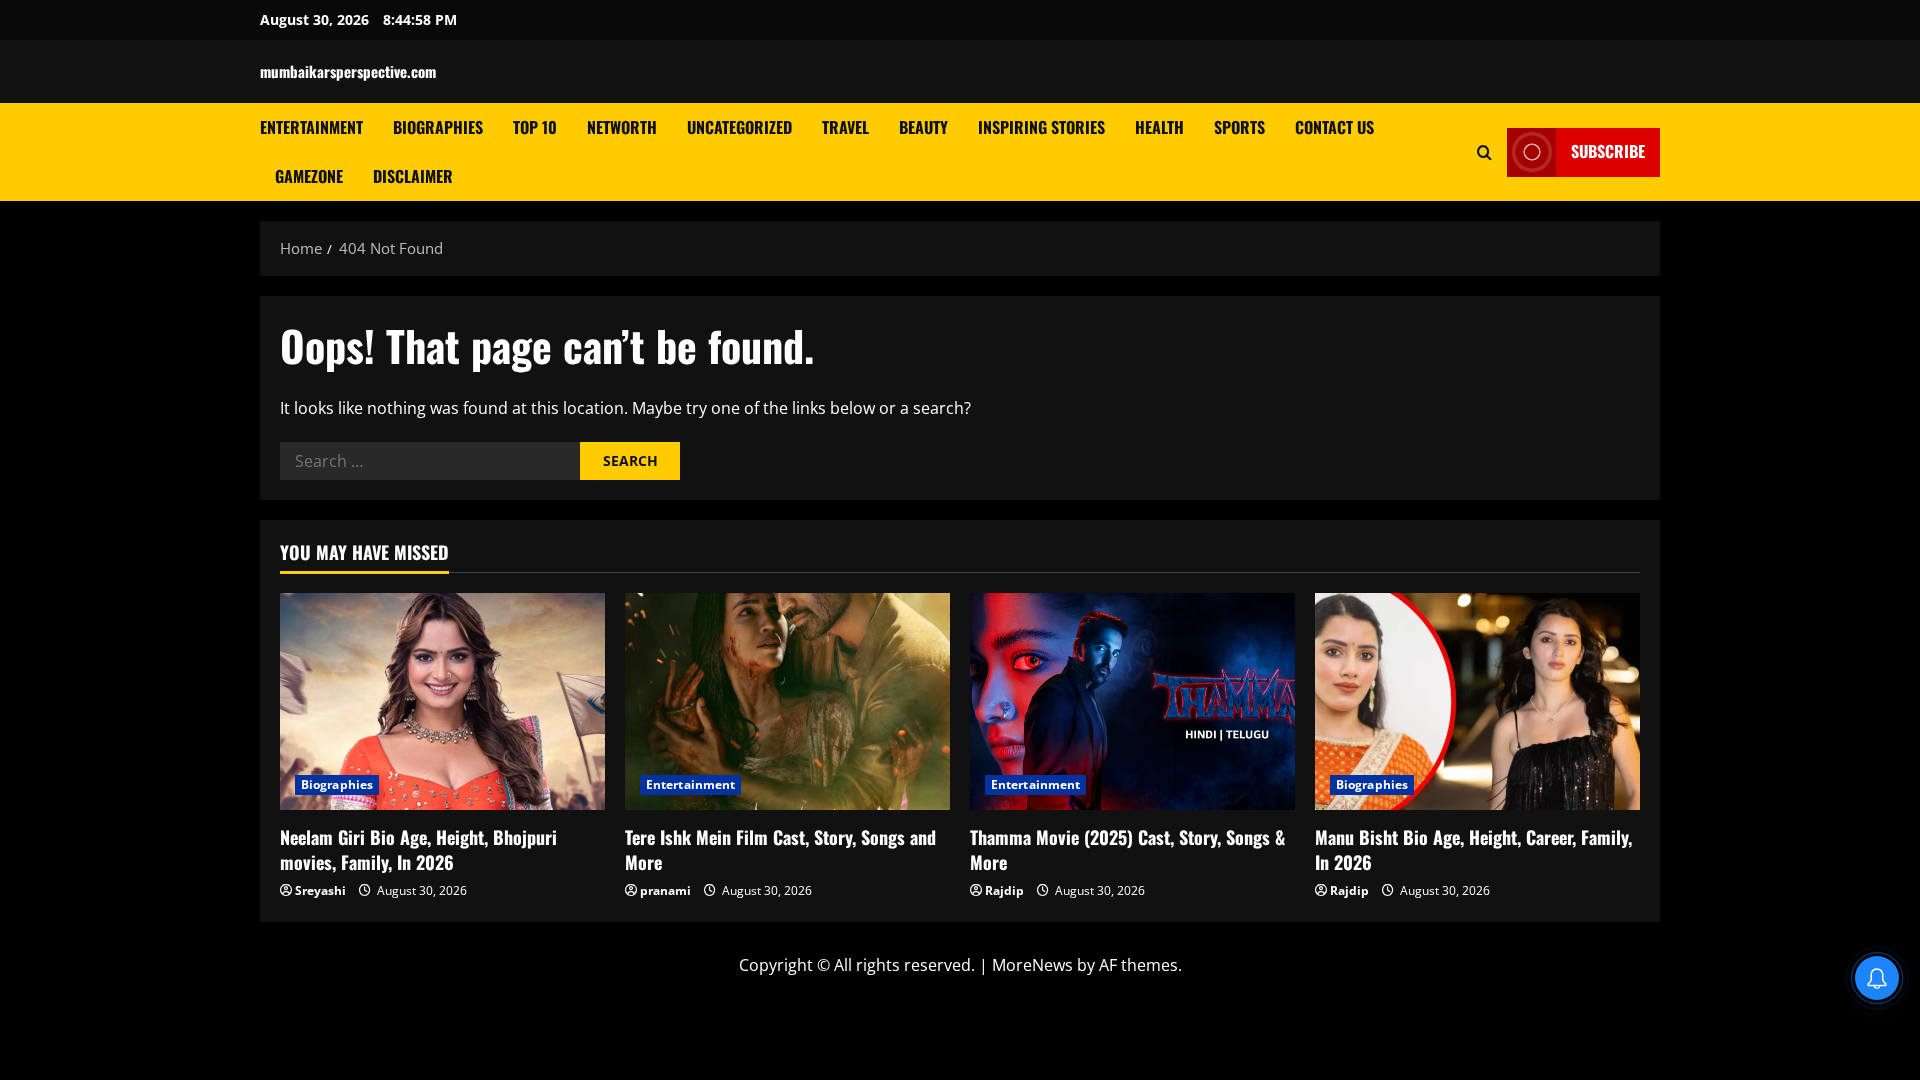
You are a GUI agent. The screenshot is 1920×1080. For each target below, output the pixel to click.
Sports (1239, 127)
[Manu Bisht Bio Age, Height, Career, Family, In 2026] (1477, 701)
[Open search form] (1484, 151)
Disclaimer (413, 176)
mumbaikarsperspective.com (348, 71)
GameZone (309, 176)
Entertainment (311, 127)
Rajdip (1004, 890)
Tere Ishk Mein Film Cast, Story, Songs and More (780, 849)
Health (1159, 127)
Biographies (438, 127)
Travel (845, 127)
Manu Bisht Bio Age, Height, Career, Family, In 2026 (1473, 849)
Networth (622, 127)
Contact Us (1334, 127)
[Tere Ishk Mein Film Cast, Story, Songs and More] (787, 701)
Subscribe (1608, 151)
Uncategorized (739, 127)
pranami (665, 890)
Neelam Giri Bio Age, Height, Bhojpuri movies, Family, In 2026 (418, 849)
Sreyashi (320, 890)
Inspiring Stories (1041, 127)
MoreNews (1032, 965)
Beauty (923, 127)
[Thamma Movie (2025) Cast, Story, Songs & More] (1132, 701)
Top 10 (535, 127)
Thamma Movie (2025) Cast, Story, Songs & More (1127, 849)
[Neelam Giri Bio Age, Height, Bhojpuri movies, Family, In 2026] (442, 701)
